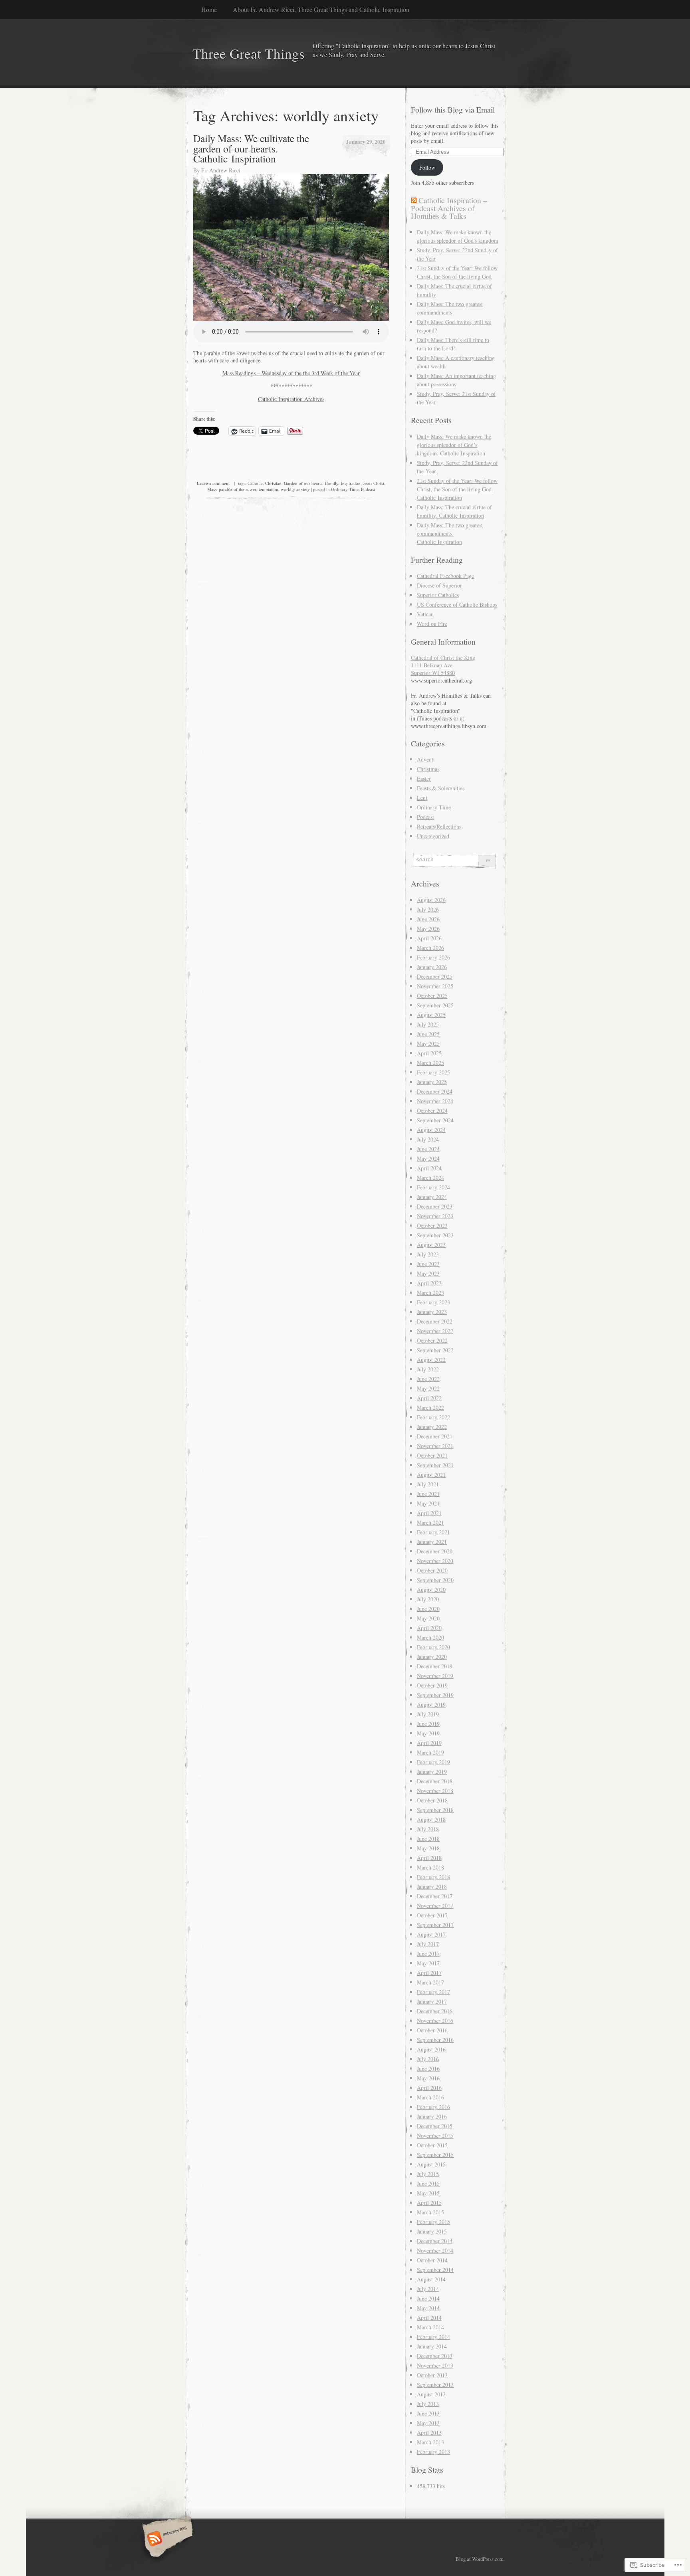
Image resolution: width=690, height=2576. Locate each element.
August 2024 (431, 1130)
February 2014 (433, 2337)
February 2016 (433, 2107)
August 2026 (431, 900)
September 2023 (435, 1235)
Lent (422, 798)
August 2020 (431, 1590)
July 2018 (428, 1829)
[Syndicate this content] (414, 200)
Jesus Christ (374, 483)
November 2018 (435, 1791)
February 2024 (433, 1187)
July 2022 (428, 1369)
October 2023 (432, 1226)
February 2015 (433, 2222)
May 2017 (428, 1963)
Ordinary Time (345, 489)
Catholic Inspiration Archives (291, 399)
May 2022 (428, 1388)
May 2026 (428, 929)
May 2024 (428, 1158)
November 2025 (435, 986)
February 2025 (433, 1072)
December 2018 (435, 1781)
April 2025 (429, 1053)
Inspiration (351, 483)
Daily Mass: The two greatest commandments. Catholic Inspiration (450, 533)
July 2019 (428, 1714)
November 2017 (435, 1906)
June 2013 (428, 2413)
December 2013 (435, 2356)
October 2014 (432, 2260)
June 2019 (428, 1724)
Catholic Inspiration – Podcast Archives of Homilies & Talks (449, 208)
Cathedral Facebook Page (445, 576)
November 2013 (435, 2365)
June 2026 (428, 919)
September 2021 (435, 1465)
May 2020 (428, 1618)
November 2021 (435, 1446)
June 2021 (428, 1494)
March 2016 (430, 2097)
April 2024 (429, 1168)
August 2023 (431, 1245)
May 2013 (428, 2423)
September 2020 (435, 1580)
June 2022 (428, 1379)
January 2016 (432, 2116)
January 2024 (432, 1197)
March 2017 (430, 1982)
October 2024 (432, 1111)
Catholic (255, 483)
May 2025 (428, 1044)
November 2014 (435, 2251)
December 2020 (435, 1551)
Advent (425, 759)
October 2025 (432, 996)
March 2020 (430, 1637)
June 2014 (428, 2298)
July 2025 (428, 1024)
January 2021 (432, 1542)
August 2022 (431, 1360)
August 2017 (431, 1934)
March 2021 (430, 1522)
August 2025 (431, 1015)
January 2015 (432, 2231)
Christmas (428, 769)
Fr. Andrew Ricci (221, 170)
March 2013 (430, 2442)
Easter (424, 779)
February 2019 (433, 1762)
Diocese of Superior (439, 585)
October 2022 (432, 1340)
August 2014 (431, 2279)
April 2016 (429, 2088)
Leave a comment (213, 483)
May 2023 (428, 1273)
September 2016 (435, 2040)
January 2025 (432, 1082)
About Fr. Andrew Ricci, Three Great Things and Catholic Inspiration (321, 9)
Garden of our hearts (303, 483)
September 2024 (435, 1120)
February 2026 (433, 957)
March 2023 (430, 1293)
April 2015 (429, 2203)
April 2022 (429, 1398)
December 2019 (435, 1666)
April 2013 (429, 2433)
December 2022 (435, 1321)
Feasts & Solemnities (441, 788)
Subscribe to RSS (166, 2539)
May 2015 (428, 2193)
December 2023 (435, 1206)
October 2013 (432, 2375)
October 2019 (432, 1685)
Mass (212, 489)
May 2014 (428, 2308)
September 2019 (435, 1695)
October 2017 (432, 1915)
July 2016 (428, 2059)
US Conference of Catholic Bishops (457, 604)
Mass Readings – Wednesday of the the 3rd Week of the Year (291, 373)
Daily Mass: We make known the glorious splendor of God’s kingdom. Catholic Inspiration (454, 445)
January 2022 (432, 1427)
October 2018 (432, 1800)
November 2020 (435, 1561)
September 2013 (435, 2385)
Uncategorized (433, 836)
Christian (273, 483)
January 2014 (432, 2346)
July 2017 (428, 1944)
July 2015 (428, 2174)
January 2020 (432, 1657)
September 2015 (435, 2155)
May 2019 (428, 1733)
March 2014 (430, 2327)
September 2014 (435, 2270)
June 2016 (428, 2069)
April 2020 (429, 1628)
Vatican (425, 614)
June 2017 (428, 1954)
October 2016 (432, 2030)
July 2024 (428, 1139)
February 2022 (433, 1417)
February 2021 (433, 1532)
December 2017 (435, 1896)
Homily (331, 483)
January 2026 (432, 967)
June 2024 (428, 1149)
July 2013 (428, 2404)
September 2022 (435, 1350)
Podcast (368, 489)
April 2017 (429, 1973)
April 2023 (429, 1283)
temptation (269, 489)
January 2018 (432, 1886)
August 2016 (431, 2049)
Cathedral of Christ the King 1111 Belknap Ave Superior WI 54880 (443, 665)
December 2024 (435, 1091)
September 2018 (435, 1810)
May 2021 (428, 1503)
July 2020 (428, 1599)
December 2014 (435, 2241)
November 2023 (435, 1216)
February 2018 (433, 1877)
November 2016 (435, 2021)
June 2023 (428, 1264)
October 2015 (432, 2145)
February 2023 (433, 1302)
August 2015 (431, 2164)
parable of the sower (238, 489)
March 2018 (430, 1867)
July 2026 (428, 909)
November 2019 (435, 1676)
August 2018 (431, 1819)
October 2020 (432, 1570)
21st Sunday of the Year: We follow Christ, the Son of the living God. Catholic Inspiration (457, 489)
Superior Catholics (438, 595)
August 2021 (431, 1475)
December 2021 (435, 1436)
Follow (427, 167)
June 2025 (428, 1034)
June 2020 (428, 1609)
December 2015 (435, 2126)
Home (209, 9)
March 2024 (430, 1178)
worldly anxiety (295, 489)
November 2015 (435, 2136)
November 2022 (435, 1331)
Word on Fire (432, 624)
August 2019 (431, 1704)
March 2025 (430, 1063)
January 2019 (432, 1772)
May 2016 (428, 2078)
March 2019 (430, 1752)
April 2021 (429, 1513)
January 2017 (432, 2001)
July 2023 (428, 1254)
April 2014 (429, 2318)
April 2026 (429, 938)
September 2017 (435, 1925)
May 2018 (428, 1848)
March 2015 (430, 2212)
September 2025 (435, 1005)
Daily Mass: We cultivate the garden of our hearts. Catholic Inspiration (251, 148)
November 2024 (435, 1101)
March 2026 (430, 948)
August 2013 (431, 2394)
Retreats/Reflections (439, 826)
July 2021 (428, 1484)
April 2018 (429, 1858)
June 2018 (428, 1839)
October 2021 (432, 1455)
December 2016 (435, 2011)
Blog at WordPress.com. (480, 2559)
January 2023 (432, 1312)
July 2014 (428, 2289)
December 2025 (435, 976)
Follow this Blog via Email (453, 110)
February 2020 (433, 1647)
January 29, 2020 (366, 141)
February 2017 (433, 1992)
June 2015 (428, 2183)
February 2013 (433, 2452)
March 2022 (430, 1408)
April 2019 (429, 1743)
